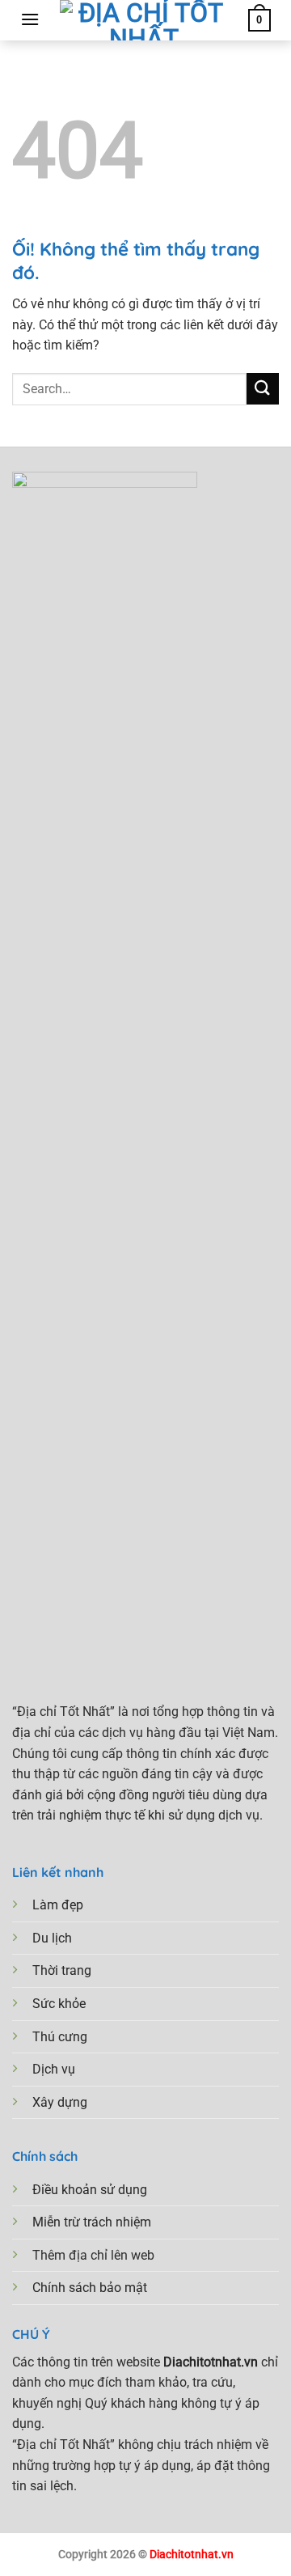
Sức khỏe (59, 2004)
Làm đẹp (58, 1905)
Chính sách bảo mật (90, 2288)
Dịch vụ (54, 2069)
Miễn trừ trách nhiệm (92, 2222)
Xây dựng (60, 2102)
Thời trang (62, 1970)
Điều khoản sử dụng (90, 2190)
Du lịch (52, 1938)
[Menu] (30, 19)
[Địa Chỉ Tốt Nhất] (144, 20)
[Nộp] (263, 389)
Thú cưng (60, 2037)
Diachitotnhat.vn (192, 2555)
